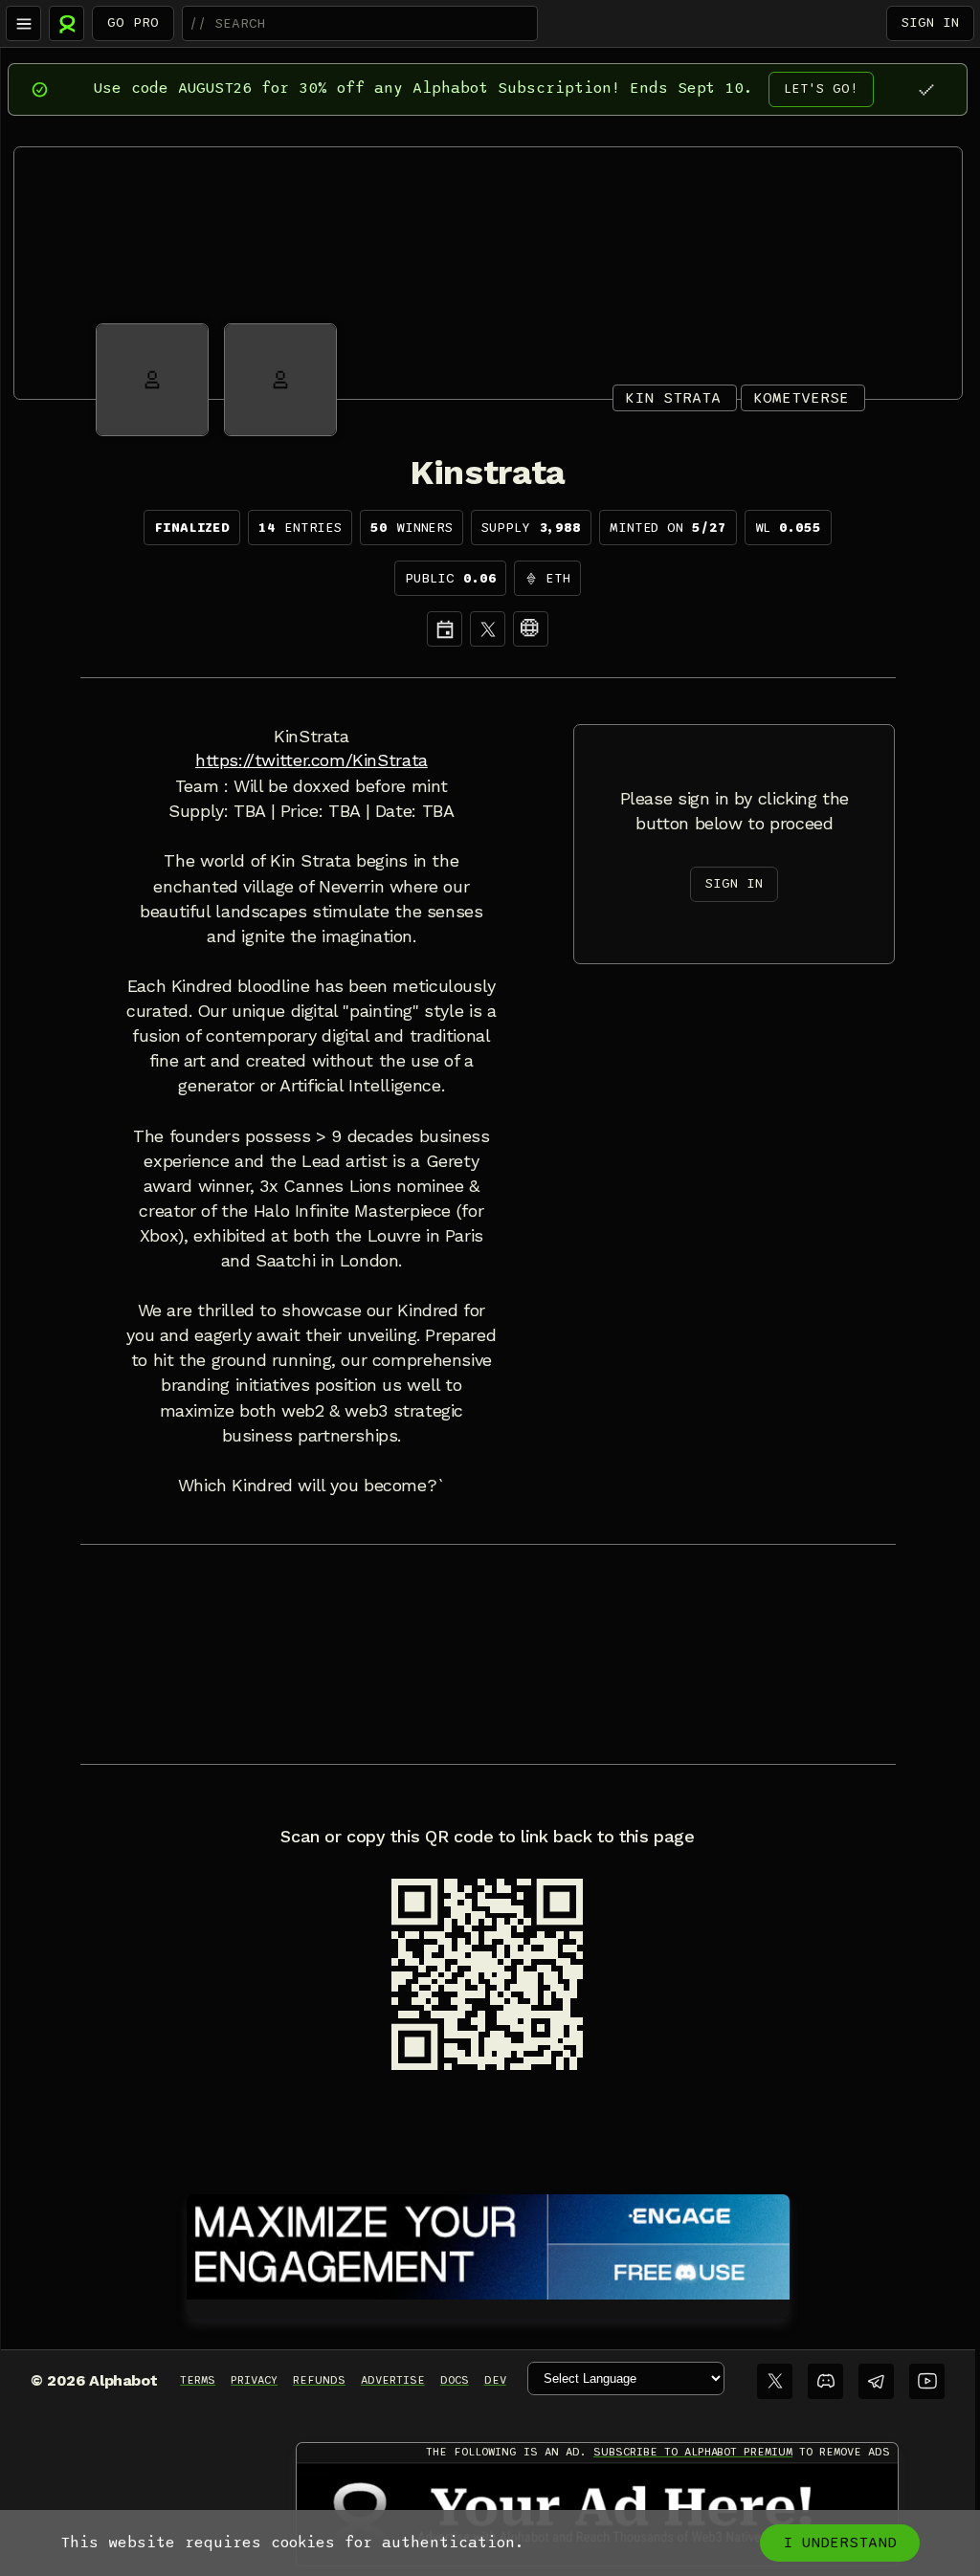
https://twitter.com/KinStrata (312, 760)
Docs (455, 2380)
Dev (495, 2380)
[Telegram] (876, 2381)
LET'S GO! (821, 88)
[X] (488, 629)
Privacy (254, 2380)
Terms (198, 2380)
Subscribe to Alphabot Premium (693, 2452)
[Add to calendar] (445, 629)
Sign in (930, 22)
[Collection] (531, 629)
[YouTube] (927, 2381)
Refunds (319, 2380)
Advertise (393, 2380)
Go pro (133, 22)
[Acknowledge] (926, 89)
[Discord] (825, 2381)
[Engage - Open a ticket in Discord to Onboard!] (488, 2243)
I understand (840, 2543)
